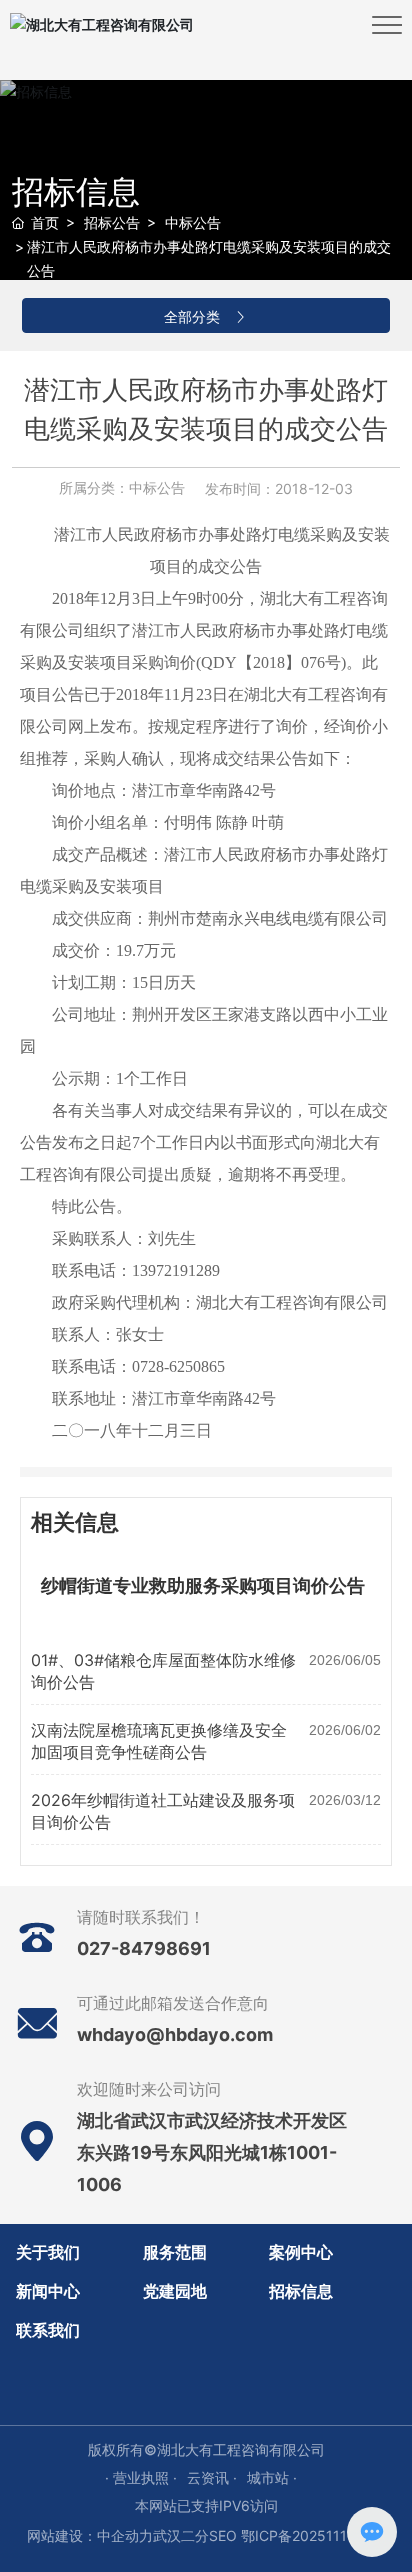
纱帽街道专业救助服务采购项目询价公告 (203, 1586)
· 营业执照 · (141, 2477)
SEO (223, 2535)
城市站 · (272, 2477)
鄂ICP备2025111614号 (313, 2535)
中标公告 (193, 222)
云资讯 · (212, 2477)
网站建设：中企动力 (90, 2535)
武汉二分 (181, 2535)
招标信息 (76, 191)
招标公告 (112, 222)
